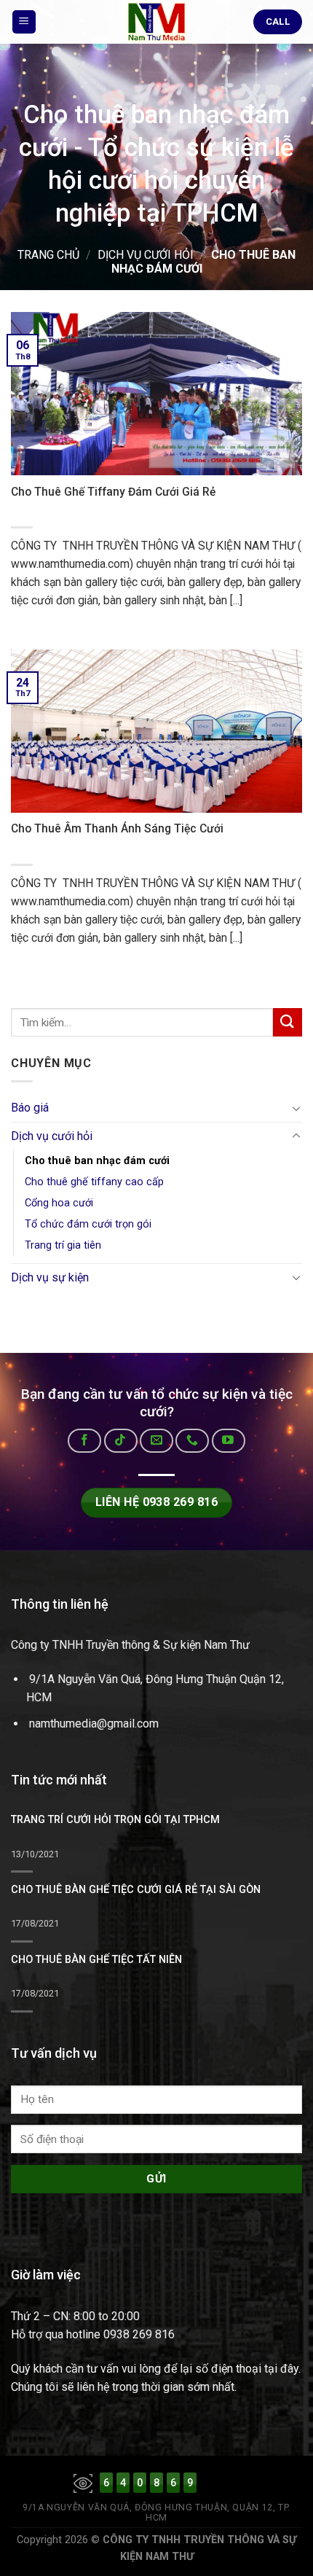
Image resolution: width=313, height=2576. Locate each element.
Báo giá (30, 1108)
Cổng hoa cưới (59, 1203)
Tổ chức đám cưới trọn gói (88, 1224)
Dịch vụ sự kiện (50, 1277)
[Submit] (288, 1022)
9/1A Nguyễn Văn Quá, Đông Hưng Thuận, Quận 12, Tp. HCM (156, 2513)
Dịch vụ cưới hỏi (146, 255)
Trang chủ (48, 255)
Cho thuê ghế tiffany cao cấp (94, 1182)
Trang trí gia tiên (63, 1245)
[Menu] (24, 22)
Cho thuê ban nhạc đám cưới (97, 1161)
